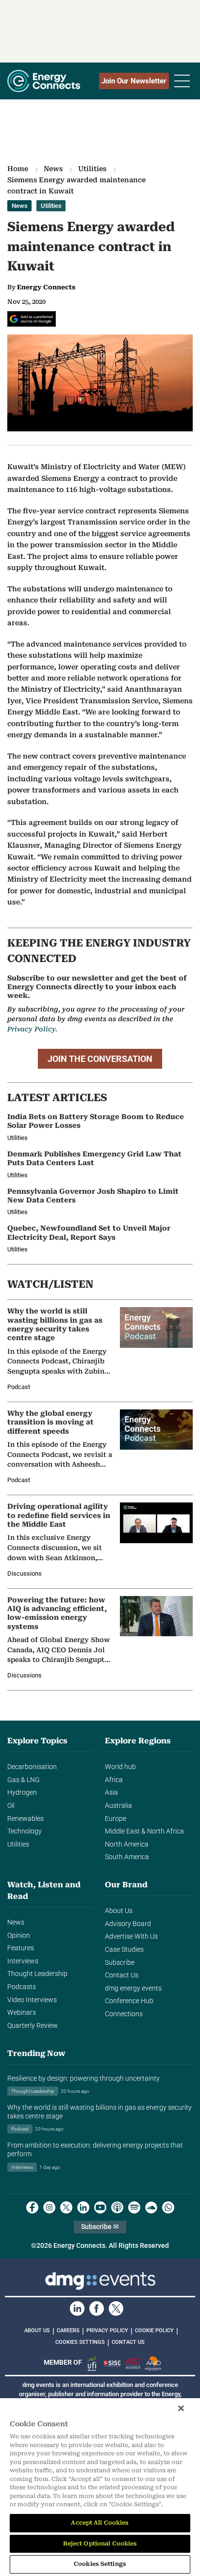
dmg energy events (133, 1988)
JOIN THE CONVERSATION (100, 1059)
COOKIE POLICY (154, 2331)
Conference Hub (129, 2001)
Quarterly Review (33, 2026)
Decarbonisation (32, 1767)
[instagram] (49, 2207)
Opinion (19, 1936)
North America (127, 1844)
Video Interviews (32, 2000)
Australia (118, 1806)
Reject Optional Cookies (100, 2544)
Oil (11, 1806)
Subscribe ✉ (100, 2227)
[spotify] (134, 2207)
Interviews (23, 1961)
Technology (25, 1831)
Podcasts (22, 1987)
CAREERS (68, 2331)
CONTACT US (128, 2342)
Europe (116, 1819)
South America (127, 1857)
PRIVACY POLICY (107, 2331)
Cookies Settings (80, 2342)
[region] (100, 2487)
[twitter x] (66, 2207)
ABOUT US (37, 2331)
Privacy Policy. (32, 1029)
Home (18, 169)
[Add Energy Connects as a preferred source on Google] (32, 319)
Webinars (22, 2013)
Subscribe (120, 1963)
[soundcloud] (151, 2207)
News (53, 169)
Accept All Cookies (100, 2523)
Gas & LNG (24, 1780)
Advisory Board (128, 1924)
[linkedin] (83, 2207)
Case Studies (124, 1950)
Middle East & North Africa (144, 1831)
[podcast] (117, 2207)
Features (21, 1948)
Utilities (92, 169)
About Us (119, 1911)
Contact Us (122, 1975)
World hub (120, 1767)
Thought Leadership (37, 1974)
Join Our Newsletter (134, 81)
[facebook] (32, 2207)
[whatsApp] (168, 2207)
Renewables (25, 1819)
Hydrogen (22, 1793)
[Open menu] (182, 81)
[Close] (181, 2408)
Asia (111, 1793)
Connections (124, 2014)
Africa (114, 1780)
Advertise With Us (131, 1936)
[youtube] (100, 2207)
